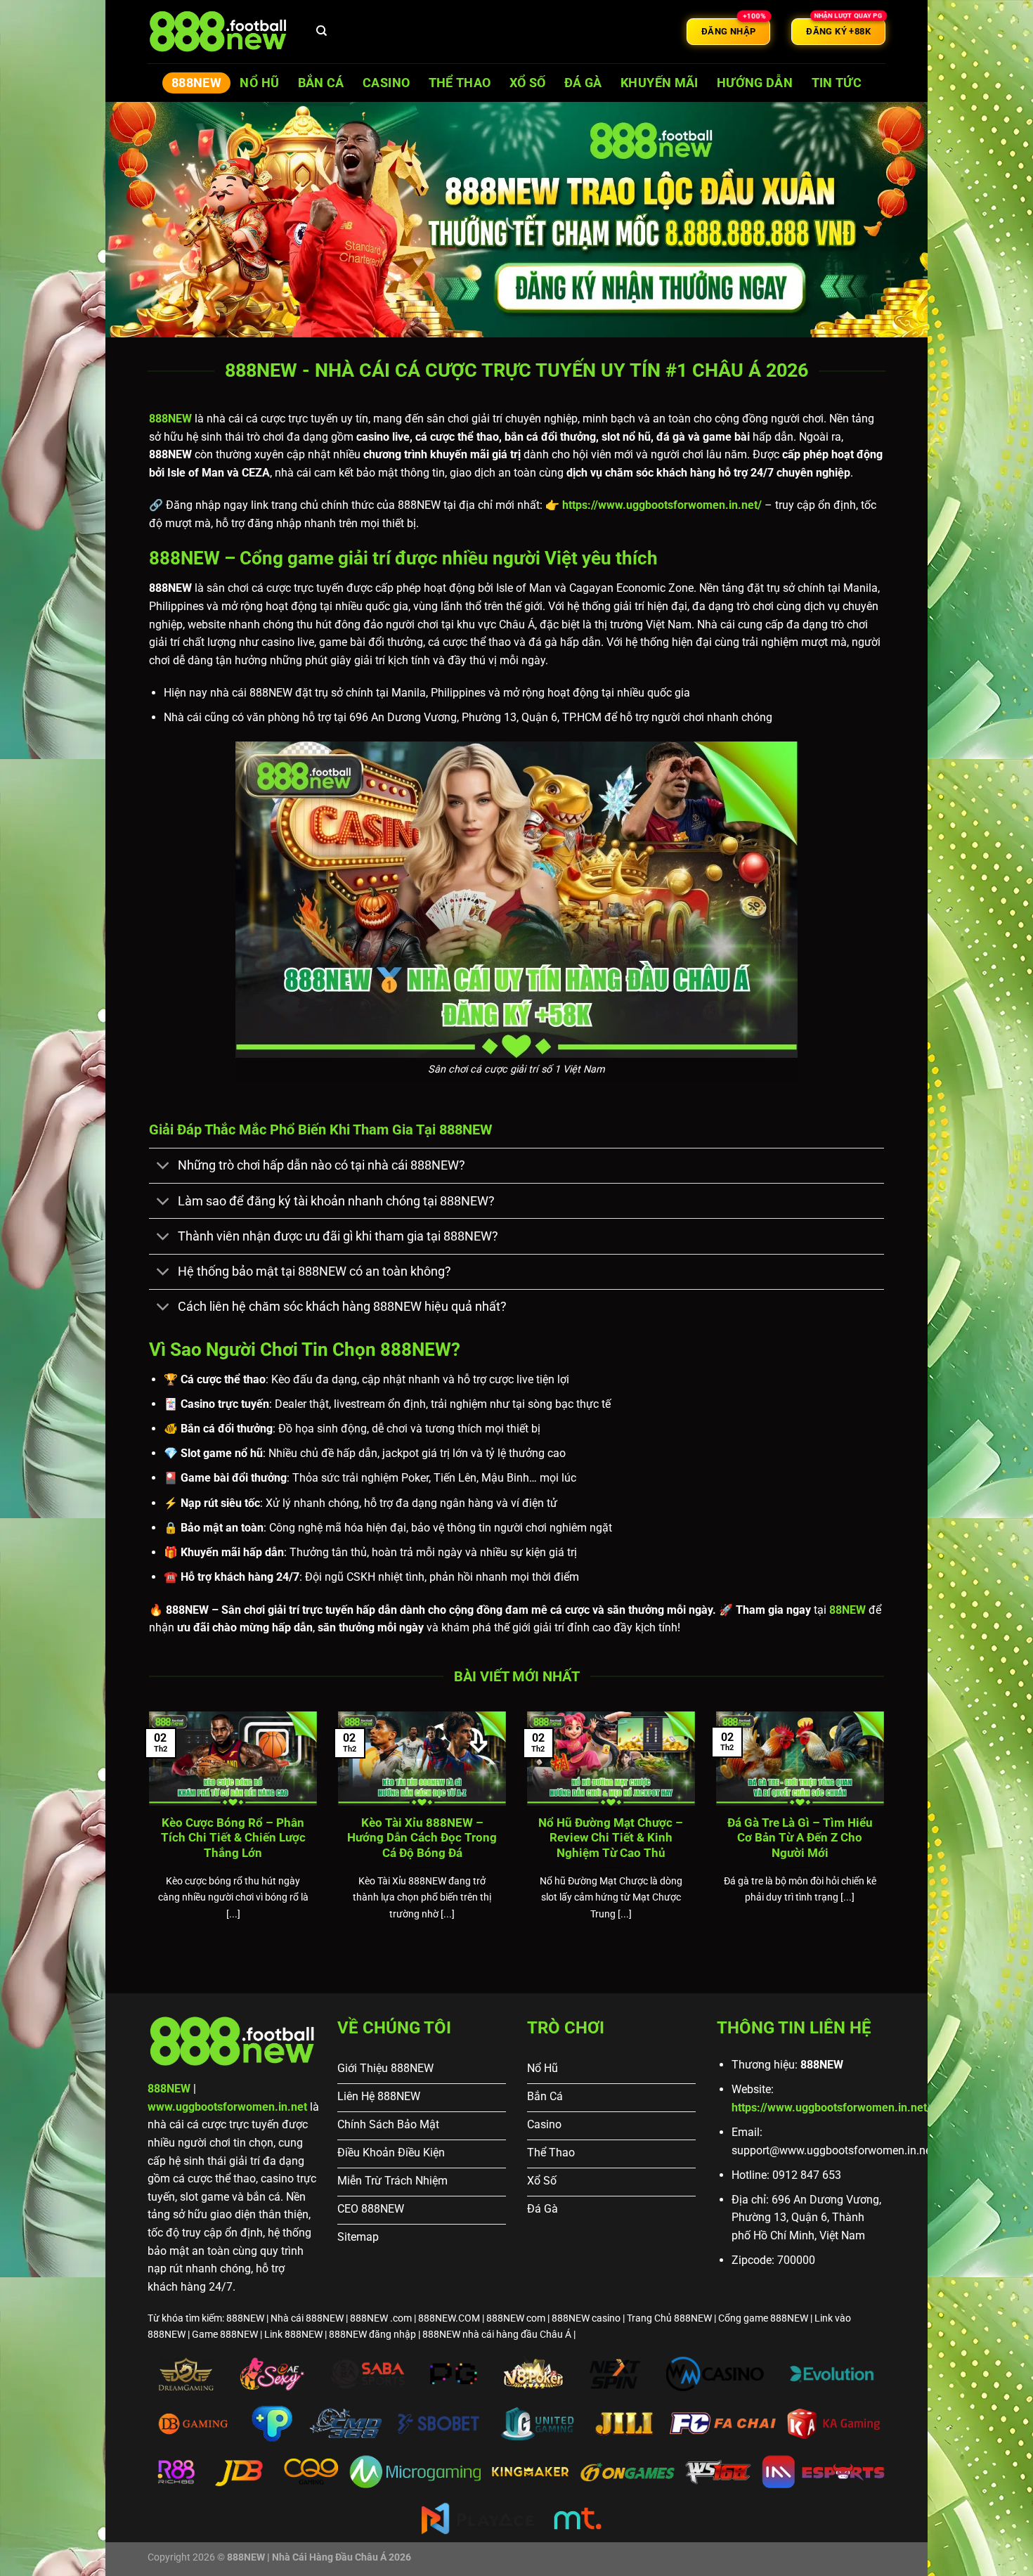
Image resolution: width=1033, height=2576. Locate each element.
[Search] (322, 32)
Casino (386, 83)
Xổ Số (528, 83)
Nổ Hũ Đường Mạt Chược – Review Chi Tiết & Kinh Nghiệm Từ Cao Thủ (611, 1838)
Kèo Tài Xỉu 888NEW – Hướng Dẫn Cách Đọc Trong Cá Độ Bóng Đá (422, 1838)
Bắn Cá (321, 83)
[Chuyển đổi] (163, 1167)
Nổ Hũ (259, 83)
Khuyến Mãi (660, 83)
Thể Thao (460, 83)
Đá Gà (583, 83)
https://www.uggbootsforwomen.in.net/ (831, 2108)
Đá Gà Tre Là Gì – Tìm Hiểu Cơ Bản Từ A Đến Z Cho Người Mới (800, 1838)
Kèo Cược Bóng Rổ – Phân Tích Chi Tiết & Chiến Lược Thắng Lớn (233, 1838)
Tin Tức (837, 83)
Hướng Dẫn (755, 83)
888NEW (196, 83)
